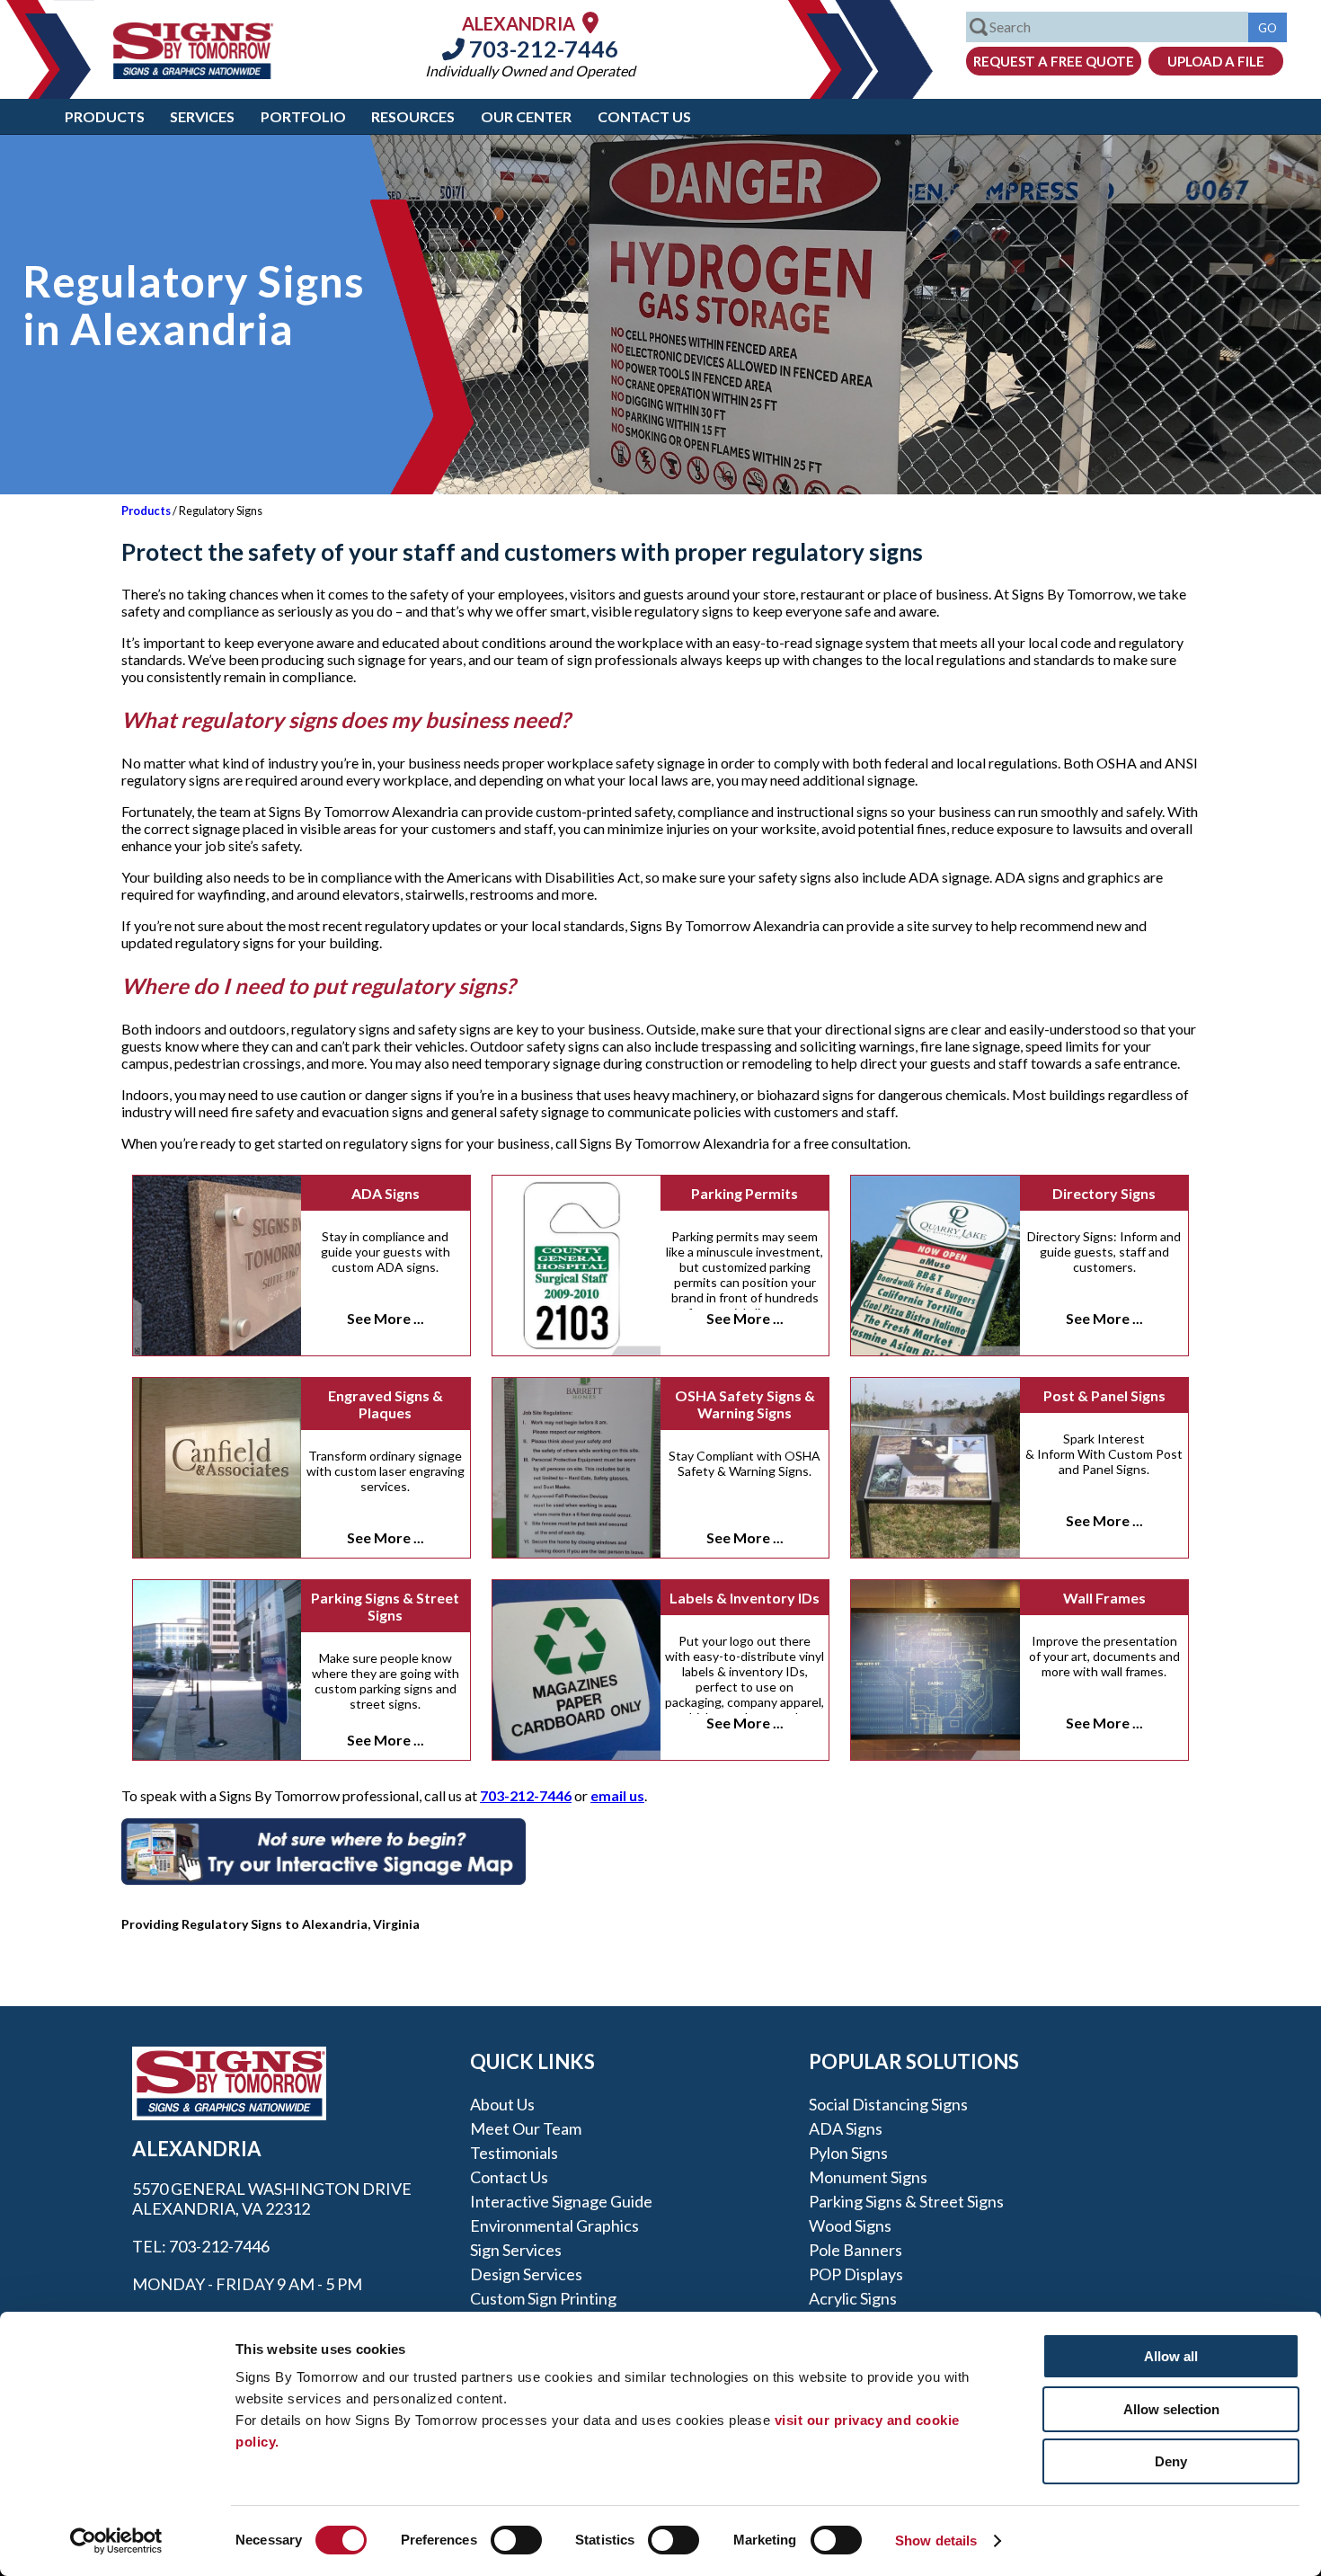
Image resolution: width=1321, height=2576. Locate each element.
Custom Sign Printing (543, 2298)
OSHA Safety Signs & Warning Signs (745, 1404)
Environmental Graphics (554, 2225)
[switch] (516, 2540)
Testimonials (514, 2153)
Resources (413, 116)
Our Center (526, 116)
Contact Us (644, 116)
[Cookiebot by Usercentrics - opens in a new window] (116, 2541)
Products (105, 116)
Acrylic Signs (853, 2298)
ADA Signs (386, 1193)
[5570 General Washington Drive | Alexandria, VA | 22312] (590, 22)
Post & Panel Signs (1104, 1395)
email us (617, 1795)
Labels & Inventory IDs (745, 1598)
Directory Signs (1104, 1193)
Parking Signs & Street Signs (385, 1606)
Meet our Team (526, 2128)
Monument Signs (868, 2177)
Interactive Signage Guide (561, 2201)
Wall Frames (1104, 1598)
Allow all (1171, 2356)
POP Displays (856, 2274)
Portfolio (303, 116)
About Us (502, 2104)
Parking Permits (745, 1193)
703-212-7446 (541, 49)
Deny (1171, 2461)
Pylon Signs (848, 2153)
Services (202, 116)
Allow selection (1171, 2409)
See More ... (386, 1318)
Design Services (526, 2274)
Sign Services (516, 2250)
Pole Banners (856, 2250)
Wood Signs (850, 2225)
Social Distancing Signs (888, 2104)
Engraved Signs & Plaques (386, 1404)
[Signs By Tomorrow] (193, 73)
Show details (936, 2540)
